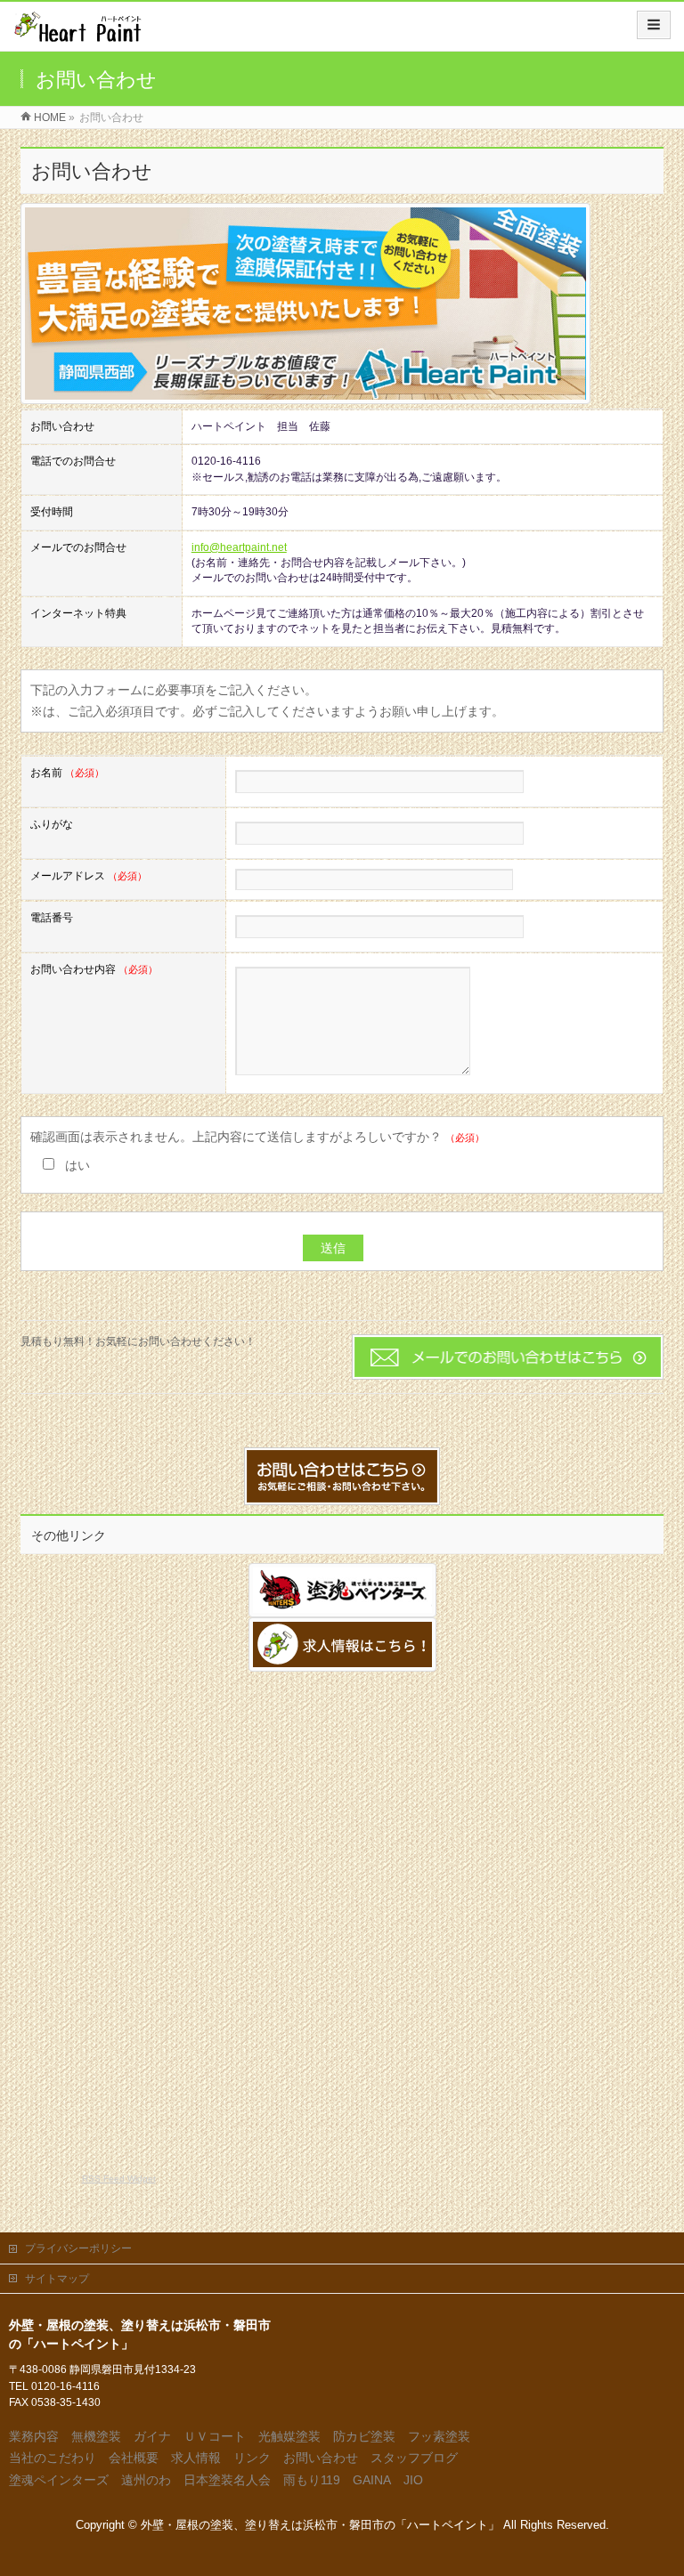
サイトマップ (57, 2279)
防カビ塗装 (364, 2436)
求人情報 (196, 2458)
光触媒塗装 (289, 2436)
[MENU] (654, 25)
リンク (252, 2458)
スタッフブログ (414, 2458)
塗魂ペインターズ (59, 2480)
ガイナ (152, 2436)
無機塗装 (96, 2436)
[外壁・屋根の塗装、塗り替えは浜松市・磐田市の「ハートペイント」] (77, 32)
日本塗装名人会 (227, 2480)
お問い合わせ (321, 2458)
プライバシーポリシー (78, 2248)
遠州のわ (146, 2480)
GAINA (372, 2480)
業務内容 (34, 2436)
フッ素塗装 (439, 2436)
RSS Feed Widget (119, 2179)
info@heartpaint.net (239, 547)
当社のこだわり (53, 2458)
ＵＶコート (215, 2436)
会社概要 (134, 2458)
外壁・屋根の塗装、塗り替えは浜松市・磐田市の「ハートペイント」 (320, 2525)
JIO (413, 2480)
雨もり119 (312, 2480)
